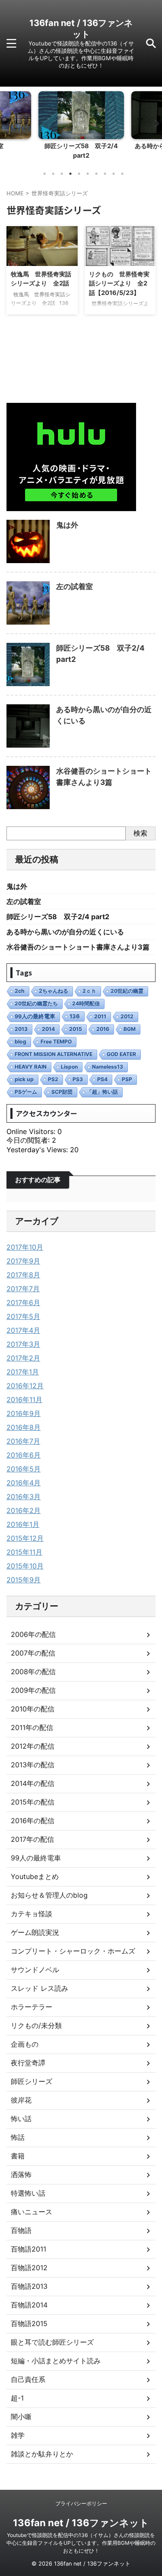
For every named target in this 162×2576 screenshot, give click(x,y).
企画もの (25, 2044)
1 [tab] (44, 174)
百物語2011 (29, 2249)
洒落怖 (21, 2174)
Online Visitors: (32, 1131)
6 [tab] (88, 174)
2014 (48, 1029)
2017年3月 (23, 1344)
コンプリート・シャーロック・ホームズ (73, 1951)
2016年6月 (24, 1455)
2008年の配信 (33, 1672)
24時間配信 (86, 1003)
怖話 (18, 2137)
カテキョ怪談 (32, 1914)
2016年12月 (25, 1386)
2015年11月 (24, 1552)
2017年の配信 (32, 1839)
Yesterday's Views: (38, 1150)
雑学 (18, 2435)
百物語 (21, 2230)
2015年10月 (25, 1566)
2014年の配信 (33, 1783)
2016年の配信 (33, 1821)
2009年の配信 (33, 1690)
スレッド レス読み (40, 1988)
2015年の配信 (33, 1802)
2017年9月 (23, 1261)
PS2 (53, 1079)
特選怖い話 (28, 2193)
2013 (21, 1029)
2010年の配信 (33, 1709)
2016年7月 (23, 1441)
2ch (20, 991)
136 (75, 1016)
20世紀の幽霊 (127, 991)
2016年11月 (24, 1400)
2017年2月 (23, 1358)
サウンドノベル (35, 1970)
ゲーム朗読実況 (35, 1932)
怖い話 (21, 2119)
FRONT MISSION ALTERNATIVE (54, 1054)
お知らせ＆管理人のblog (49, 1895)
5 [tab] (79, 174)
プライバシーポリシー (81, 2503)
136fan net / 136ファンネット (81, 2523)
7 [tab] (96, 174)
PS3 (78, 1079)
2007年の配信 (33, 1653)
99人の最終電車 (35, 1016)
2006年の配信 (33, 1634)
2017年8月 (23, 1275)
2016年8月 (24, 1427)
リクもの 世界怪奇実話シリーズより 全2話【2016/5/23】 (119, 283)
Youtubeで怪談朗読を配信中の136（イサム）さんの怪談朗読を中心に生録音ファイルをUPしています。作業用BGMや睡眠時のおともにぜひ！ (81, 2543)
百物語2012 (29, 2268)
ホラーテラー (32, 2007)
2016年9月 (24, 1413)
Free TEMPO (56, 1042)
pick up (24, 1079)
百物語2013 (29, 2286)
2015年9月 (24, 1580)
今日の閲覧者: (29, 1140)
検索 (140, 833)
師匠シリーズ (32, 2081)
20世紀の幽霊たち (36, 1003)
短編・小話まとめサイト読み (56, 2361)
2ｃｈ (89, 991)
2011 (100, 1016)
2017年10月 (25, 1247)
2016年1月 (23, 1524)
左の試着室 (75, 586)
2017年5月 (23, 1316)
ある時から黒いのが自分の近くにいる (65, 932)
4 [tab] (70, 174)
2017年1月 (23, 1372)
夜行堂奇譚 (28, 2063)
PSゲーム (26, 1092)
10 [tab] (122, 174)
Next (154, 123)
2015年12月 (25, 1538)
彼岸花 (21, 2100)
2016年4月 (24, 1483)
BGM (130, 1029)
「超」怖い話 (102, 1092)
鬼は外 (67, 525)
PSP (127, 1079)
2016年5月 (24, 1469)
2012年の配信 (33, 1746)
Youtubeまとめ (35, 1876)
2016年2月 (24, 1510)
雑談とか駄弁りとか (42, 2454)
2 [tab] (53, 174)
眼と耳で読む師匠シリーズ (52, 2342)
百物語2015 (29, 2323)
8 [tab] (105, 174)
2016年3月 (24, 1497)
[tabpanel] (81, 128)
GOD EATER (121, 1054)
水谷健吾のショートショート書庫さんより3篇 (78, 947)
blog (21, 1042)
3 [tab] (62, 174)
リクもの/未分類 (36, 2025)
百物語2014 (29, 2305)
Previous (8, 123)
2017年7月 (23, 1289)
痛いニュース (32, 2212)
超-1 (17, 2398)
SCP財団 (62, 1092)
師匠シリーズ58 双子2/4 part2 (58, 917)
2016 (103, 1029)
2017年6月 (23, 1303)
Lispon (69, 1067)
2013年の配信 (33, 1765)
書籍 (18, 2156)
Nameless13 (108, 1067)
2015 (76, 1029)
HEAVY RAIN (31, 1067)
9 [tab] (114, 174)
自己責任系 (28, 2379)
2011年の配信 (32, 1727)
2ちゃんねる (54, 991)
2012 (127, 1016)
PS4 (102, 1079)
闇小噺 (21, 2417)
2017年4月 (23, 1330)
